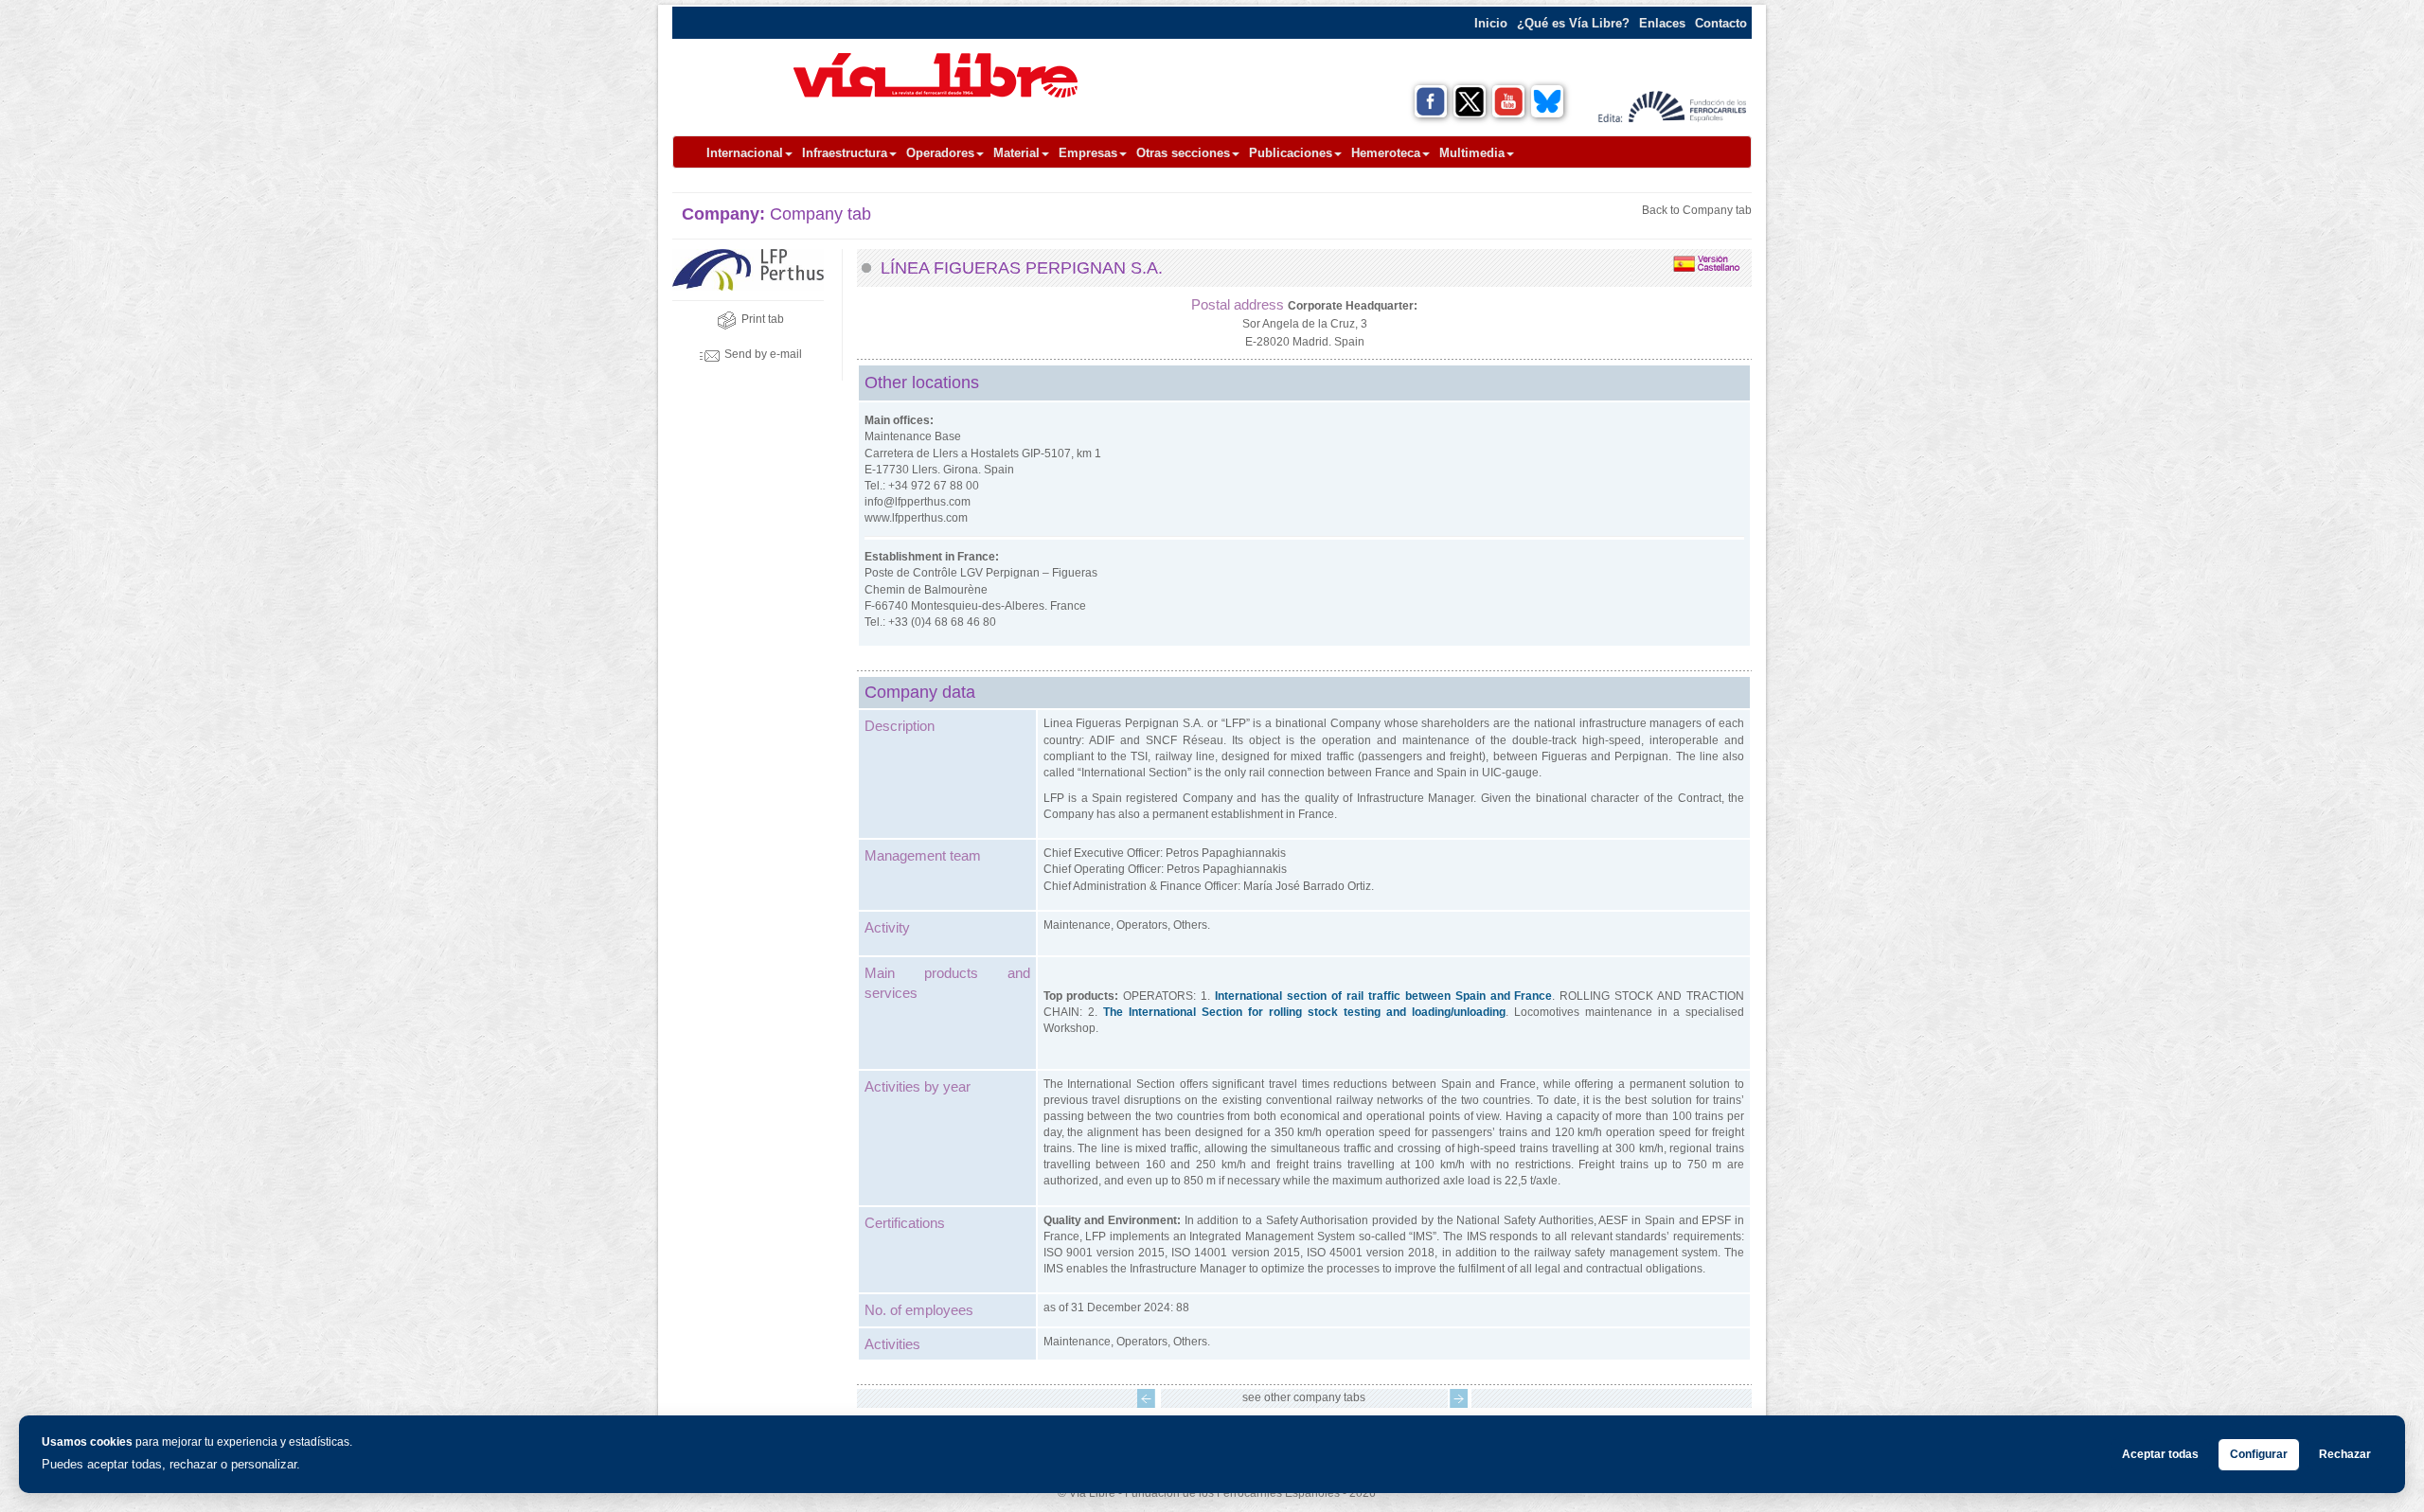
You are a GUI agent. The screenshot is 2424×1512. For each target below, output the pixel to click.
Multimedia (1472, 153)
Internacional (745, 153)
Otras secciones (1183, 153)
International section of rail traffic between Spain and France (1383, 996)
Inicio (1491, 23)
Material (1016, 153)
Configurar (2259, 1454)
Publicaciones (1291, 153)
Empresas (1088, 153)
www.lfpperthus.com (916, 518)
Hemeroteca (1386, 153)
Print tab (763, 319)
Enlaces (1662, 23)
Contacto (1721, 23)
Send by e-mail (763, 354)
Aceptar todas (2160, 1454)
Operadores (940, 153)
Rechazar (2345, 1454)
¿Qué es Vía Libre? (1573, 23)
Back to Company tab (1697, 210)
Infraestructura (845, 153)
